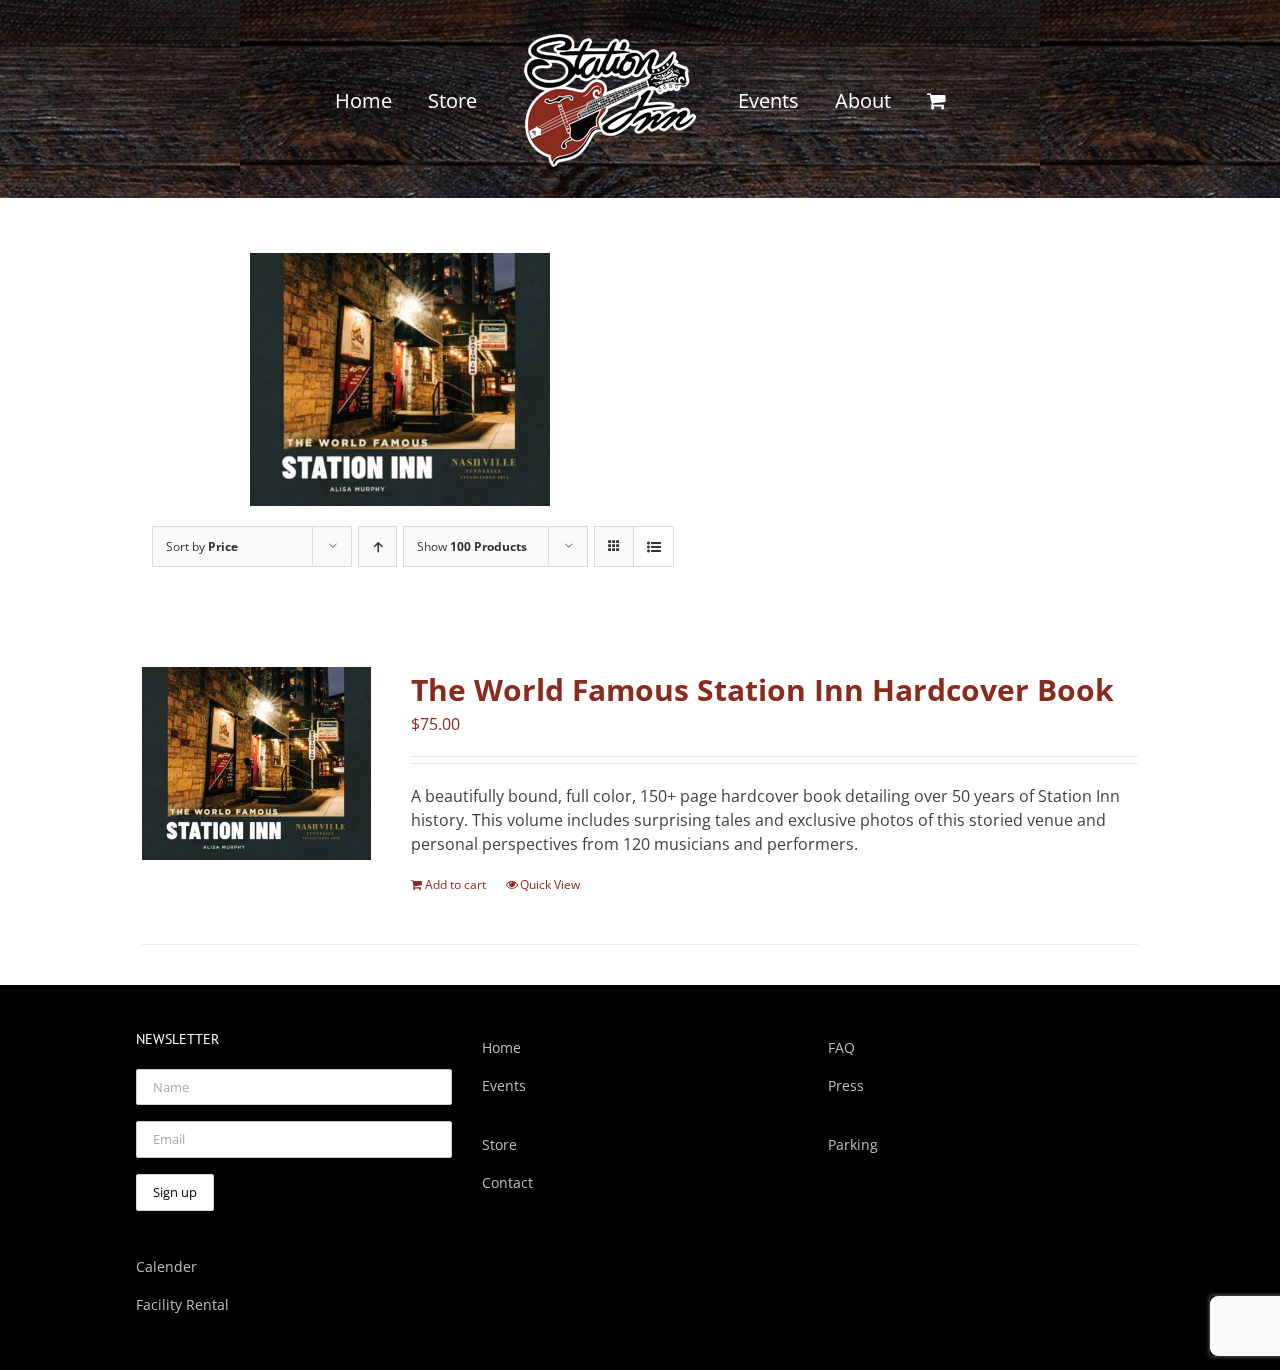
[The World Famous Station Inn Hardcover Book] (256, 763)
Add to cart (455, 884)
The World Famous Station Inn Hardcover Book (762, 689)
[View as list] (653, 546)
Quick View (550, 884)
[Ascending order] (377, 546)
